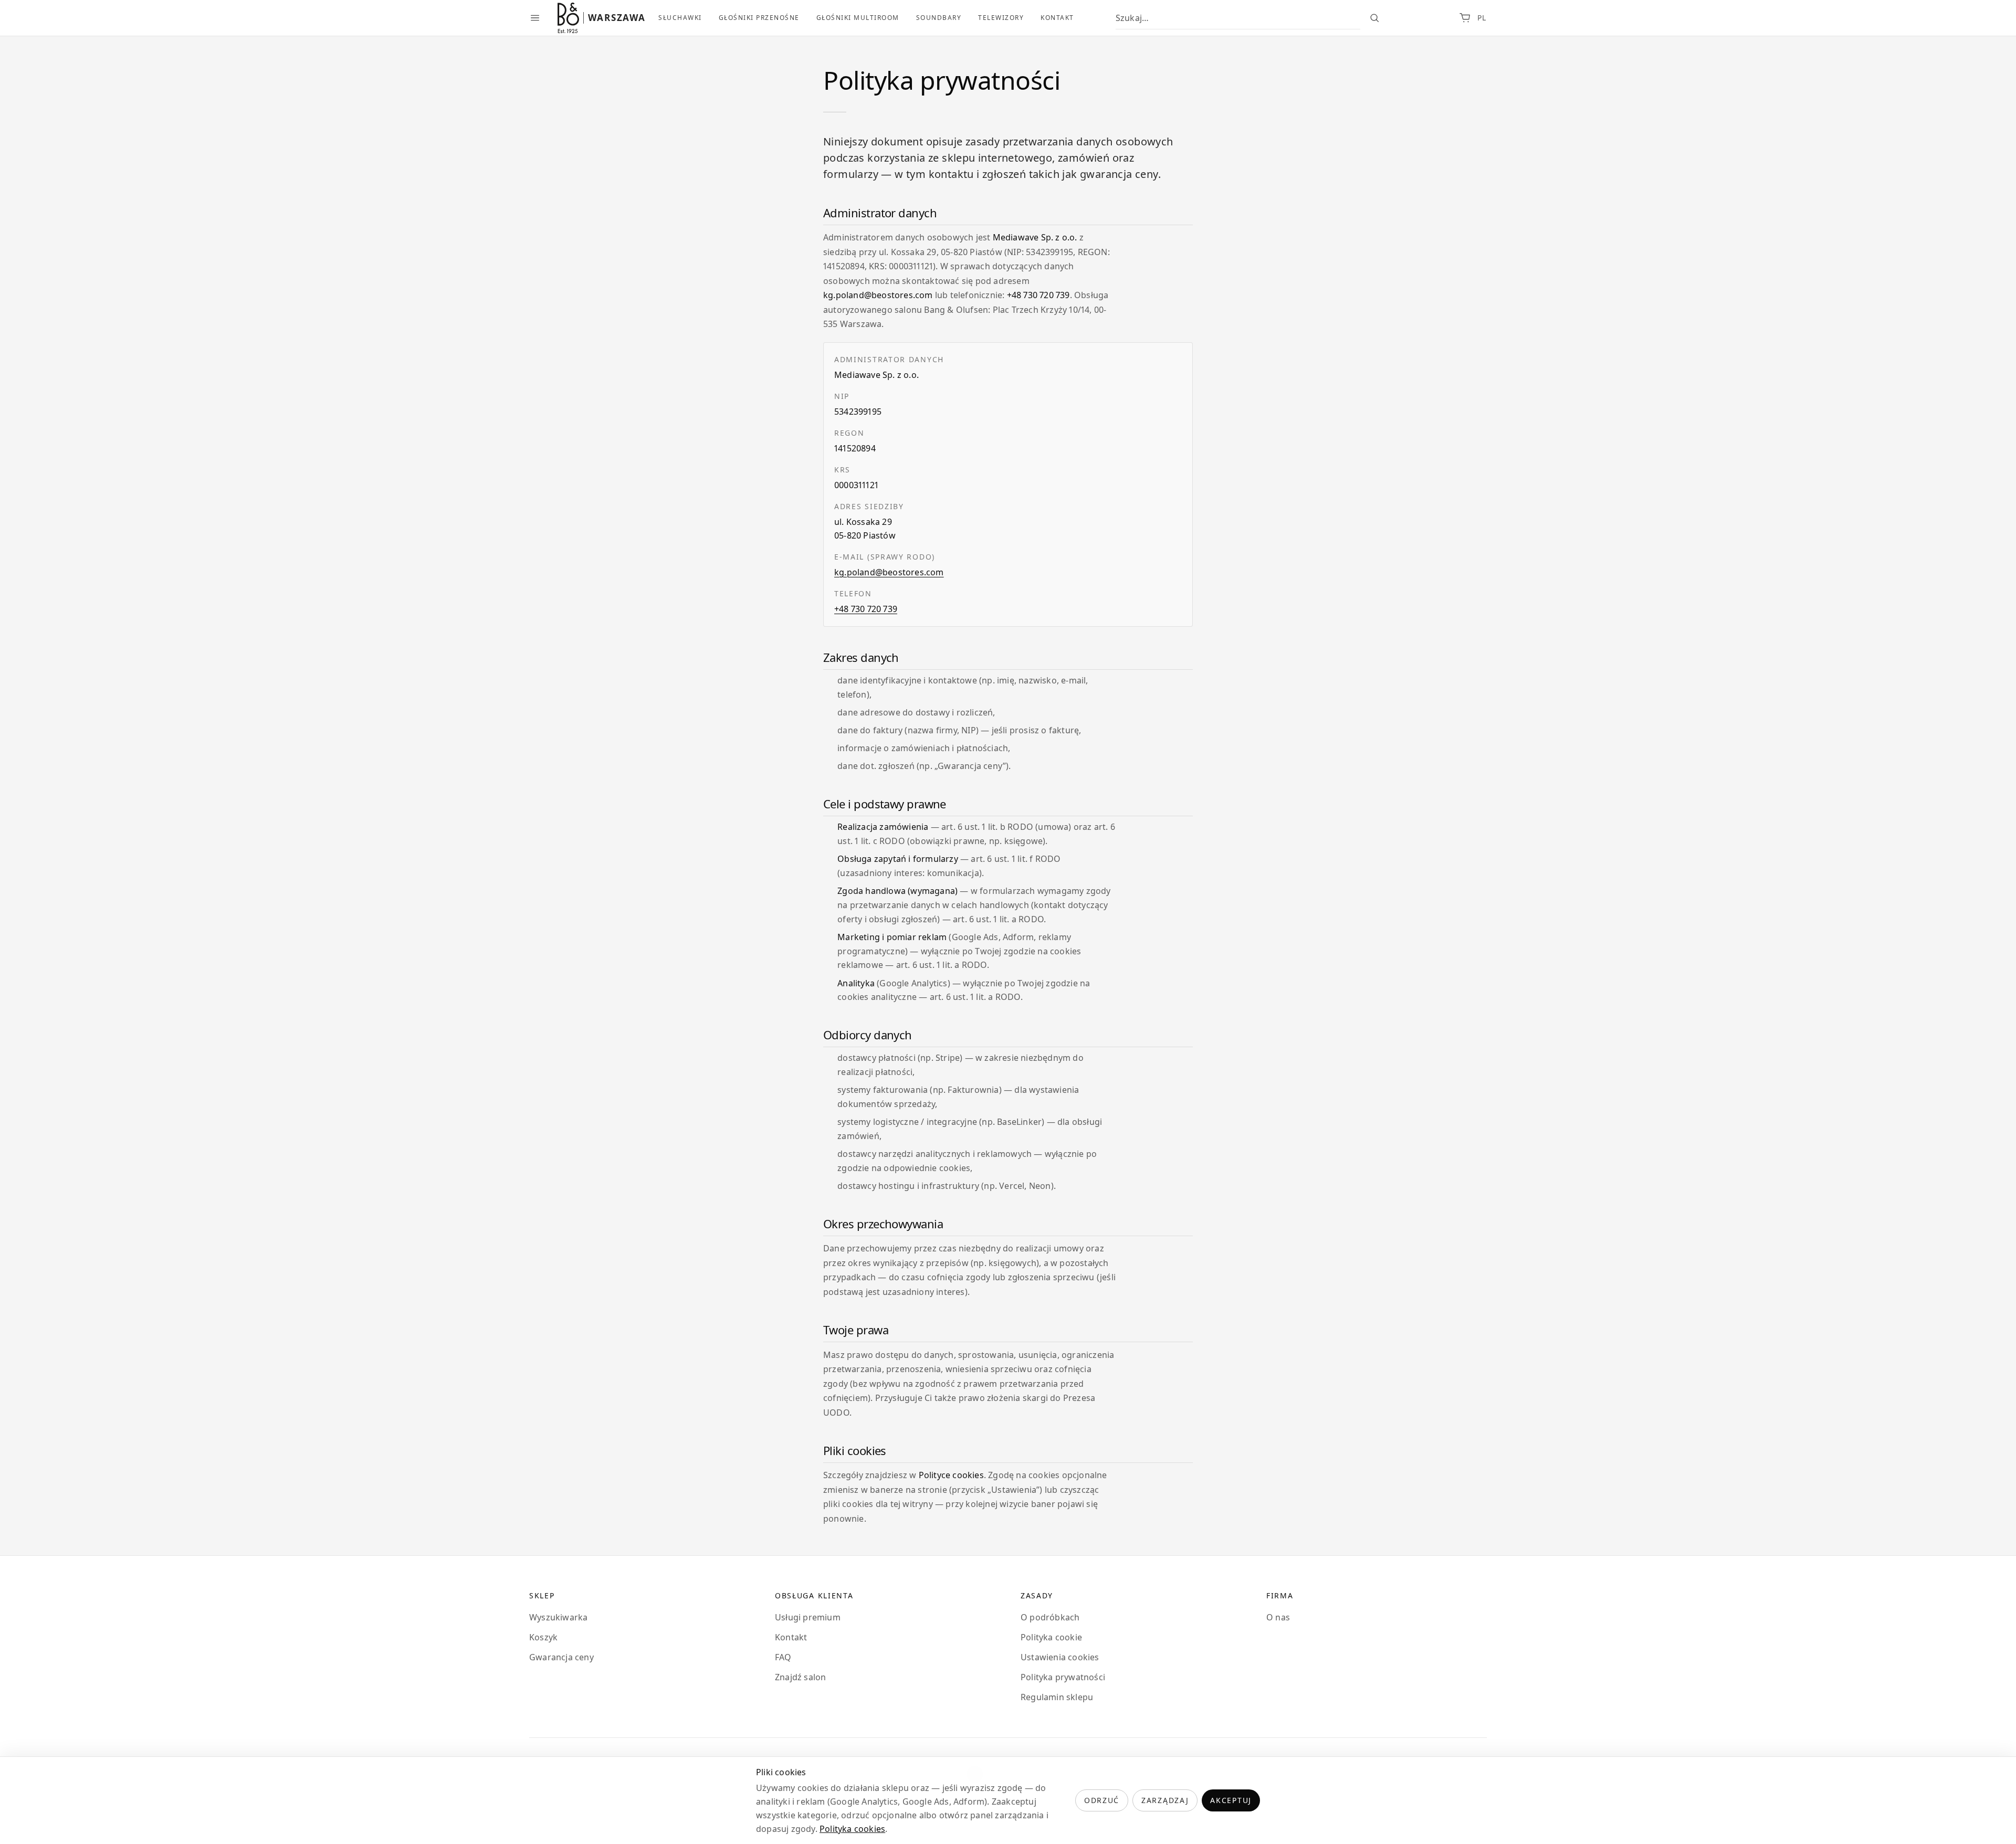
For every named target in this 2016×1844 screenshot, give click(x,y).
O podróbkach (1050, 1617)
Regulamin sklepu (1057, 1697)
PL (1482, 18)
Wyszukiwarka (558, 1617)
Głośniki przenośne (759, 18)
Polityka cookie (1051, 1637)
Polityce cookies (951, 1475)
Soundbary (939, 18)
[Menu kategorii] (535, 18)
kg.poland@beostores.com (878, 295)
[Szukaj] (1374, 18)
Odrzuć (1102, 1800)
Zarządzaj (1165, 1800)
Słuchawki (680, 18)
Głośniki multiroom (858, 18)
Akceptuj (1231, 1800)
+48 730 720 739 (1038, 295)
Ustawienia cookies (1060, 1657)
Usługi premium (808, 1617)
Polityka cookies (852, 1829)
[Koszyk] (1465, 18)
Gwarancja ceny (561, 1657)
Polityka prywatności (1063, 1677)
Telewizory (1001, 18)
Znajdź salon (800, 1677)
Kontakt (1057, 18)
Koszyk (543, 1637)
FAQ (783, 1657)
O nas (1278, 1617)
